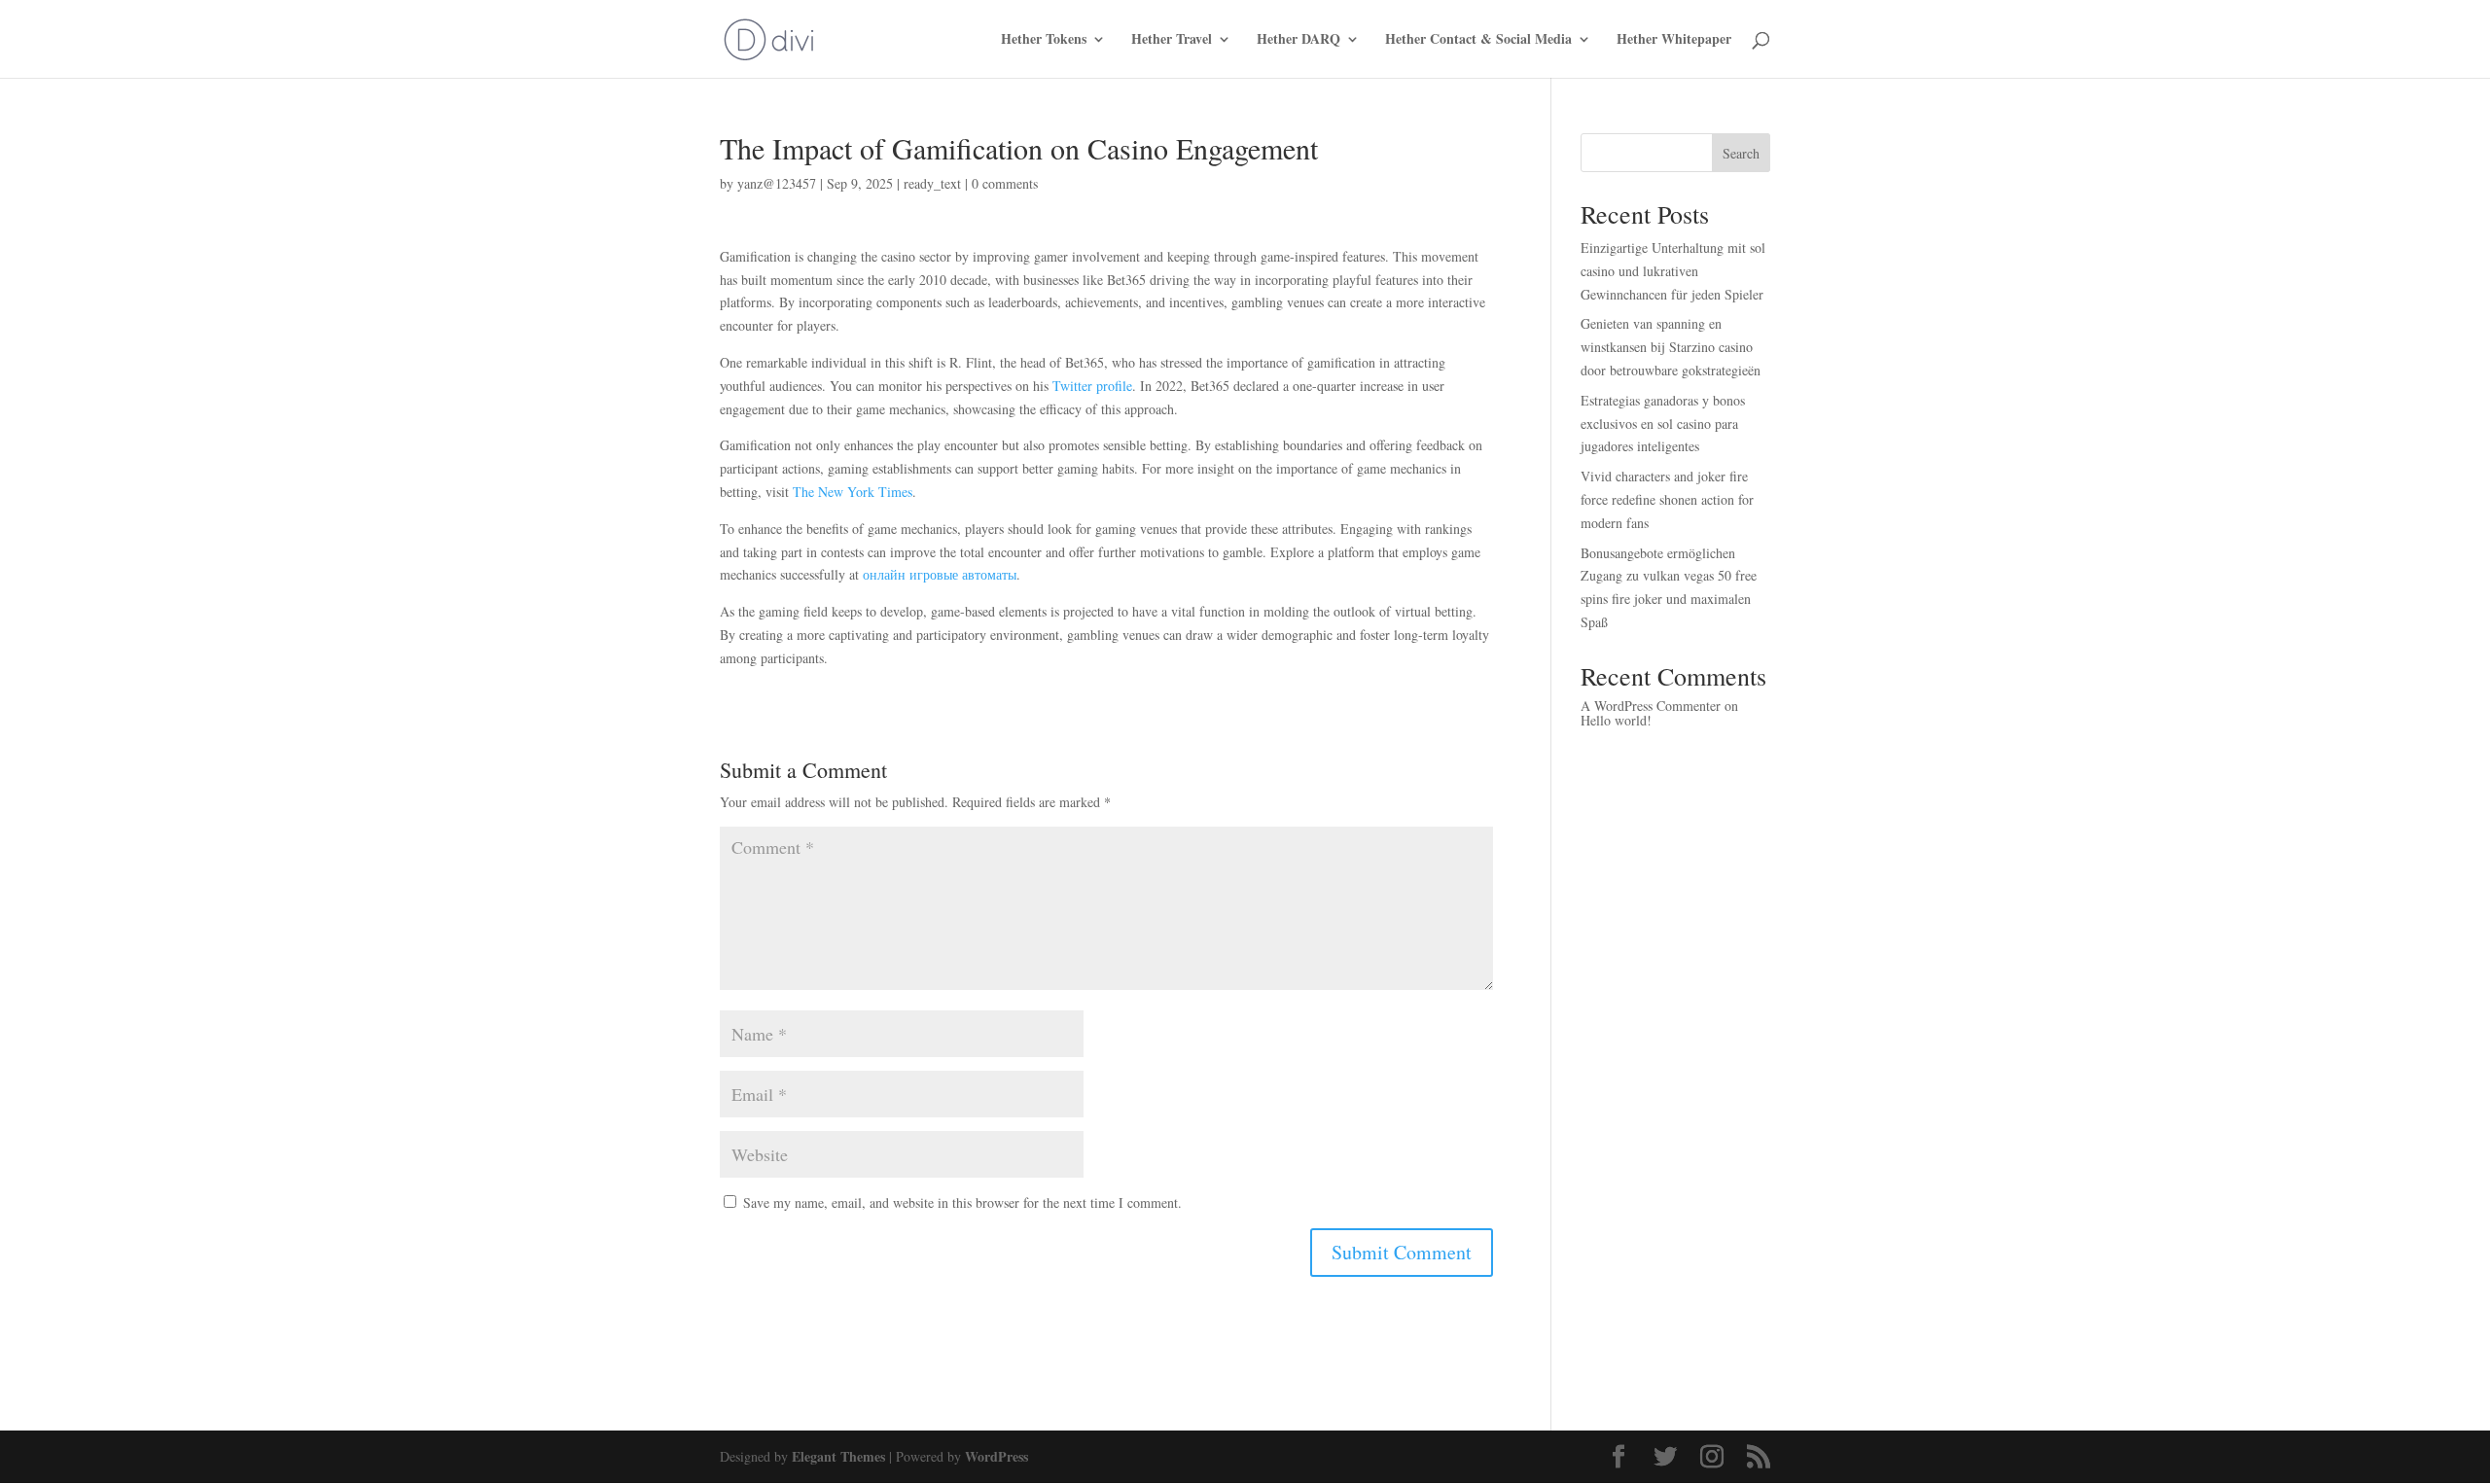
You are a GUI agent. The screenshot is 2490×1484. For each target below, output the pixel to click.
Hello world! (1616, 720)
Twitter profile (1092, 386)
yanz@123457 (777, 183)
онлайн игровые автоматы (940, 574)
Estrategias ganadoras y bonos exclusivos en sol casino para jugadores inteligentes (1663, 424)
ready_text (932, 183)
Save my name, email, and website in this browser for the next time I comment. (962, 1202)
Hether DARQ (1298, 40)
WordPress (996, 1456)
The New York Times (853, 492)
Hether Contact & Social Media (1478, 40)
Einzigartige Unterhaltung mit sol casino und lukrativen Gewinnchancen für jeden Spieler (1673, 271)
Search (1741, 153)
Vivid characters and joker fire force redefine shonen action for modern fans (1667, 499)
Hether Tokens (1044, 40)
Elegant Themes (838, 1456)
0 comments (1005, 183)
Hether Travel (1172, 40)
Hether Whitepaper (1674, 40)
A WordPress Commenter (1651, 706)
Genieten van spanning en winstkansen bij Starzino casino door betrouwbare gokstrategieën (1671, 347)
